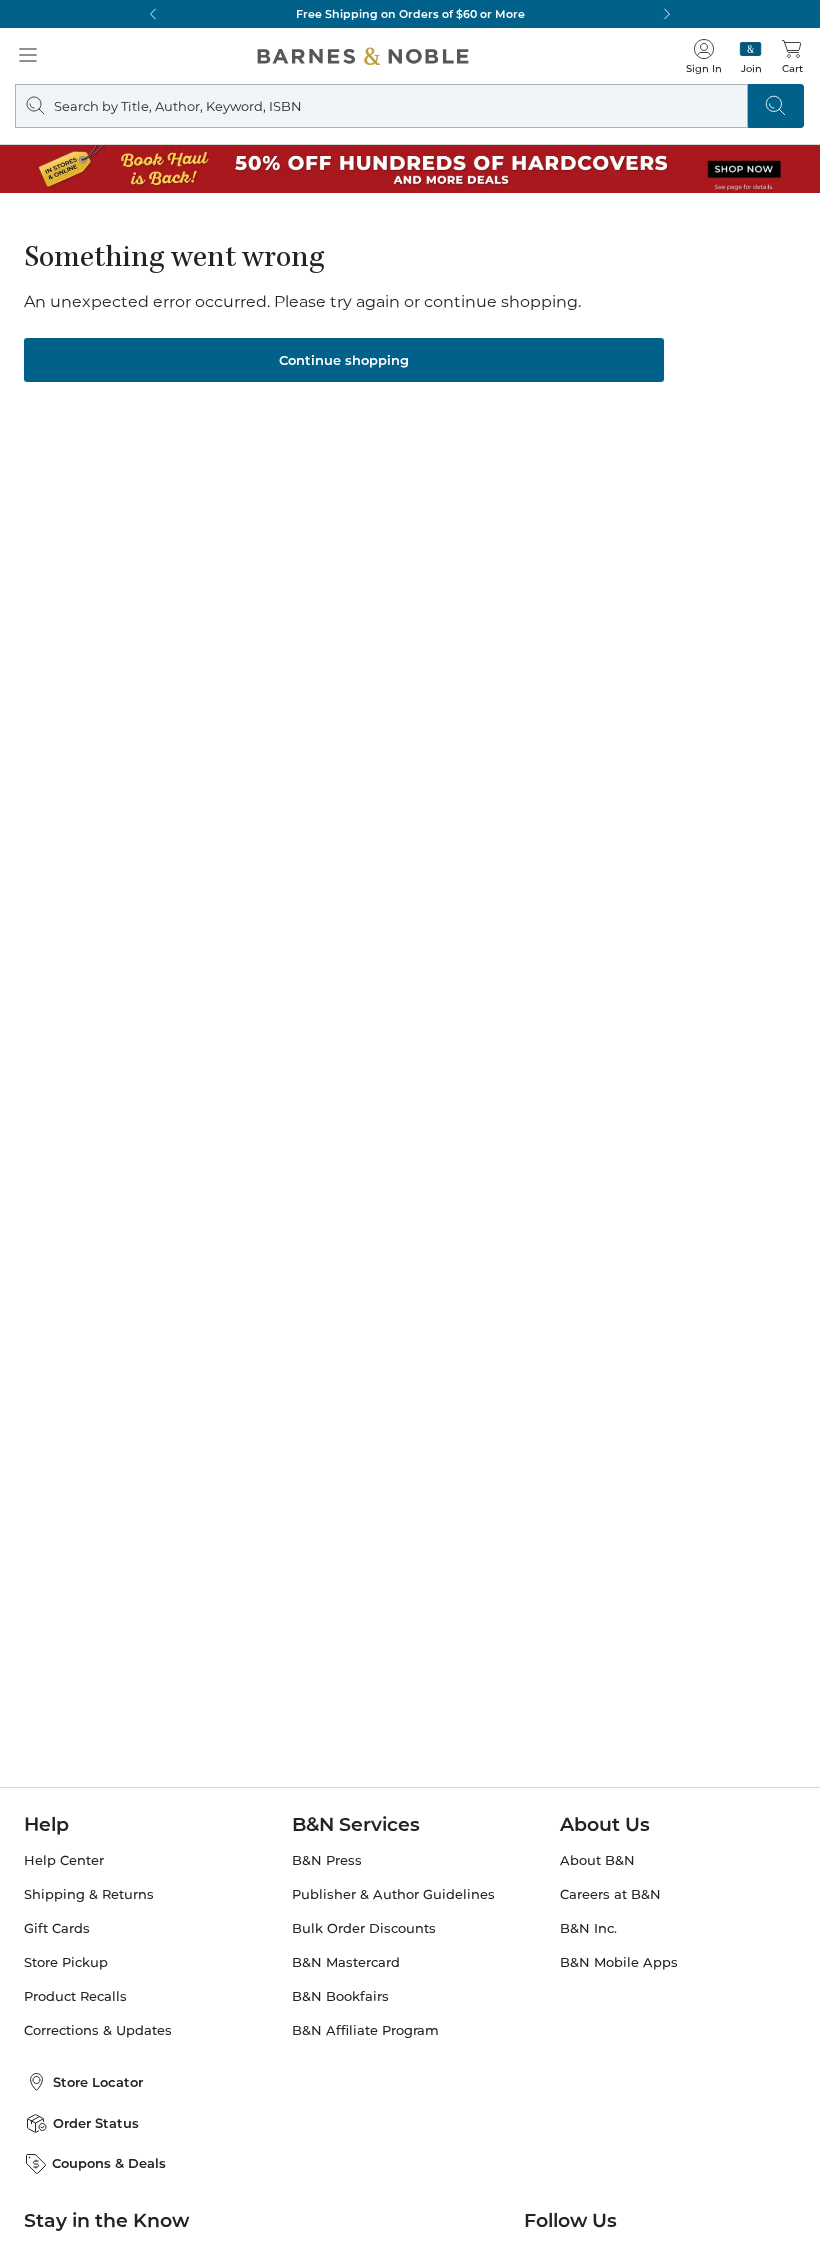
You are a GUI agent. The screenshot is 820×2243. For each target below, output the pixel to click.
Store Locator (98, 2082)
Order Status (96, 2123)
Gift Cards (57, 1928)
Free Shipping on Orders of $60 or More (410, 14)
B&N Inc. (588, 1928)
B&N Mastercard (346, 1962)
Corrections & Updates (98, 2030)
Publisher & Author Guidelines (393, 1894)
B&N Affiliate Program (365, 2030)
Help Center (64, 1860)
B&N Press (327, 1860)
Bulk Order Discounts (364, 1928)
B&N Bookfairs (340, 1996)
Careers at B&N (610, 1894)
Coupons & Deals (109, 2163)
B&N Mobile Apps (619, 1962)
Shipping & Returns (89, 1894)
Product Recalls (75, 1996)
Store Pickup (66, 1962)
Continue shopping (344, 360)
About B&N (597, 1860)
